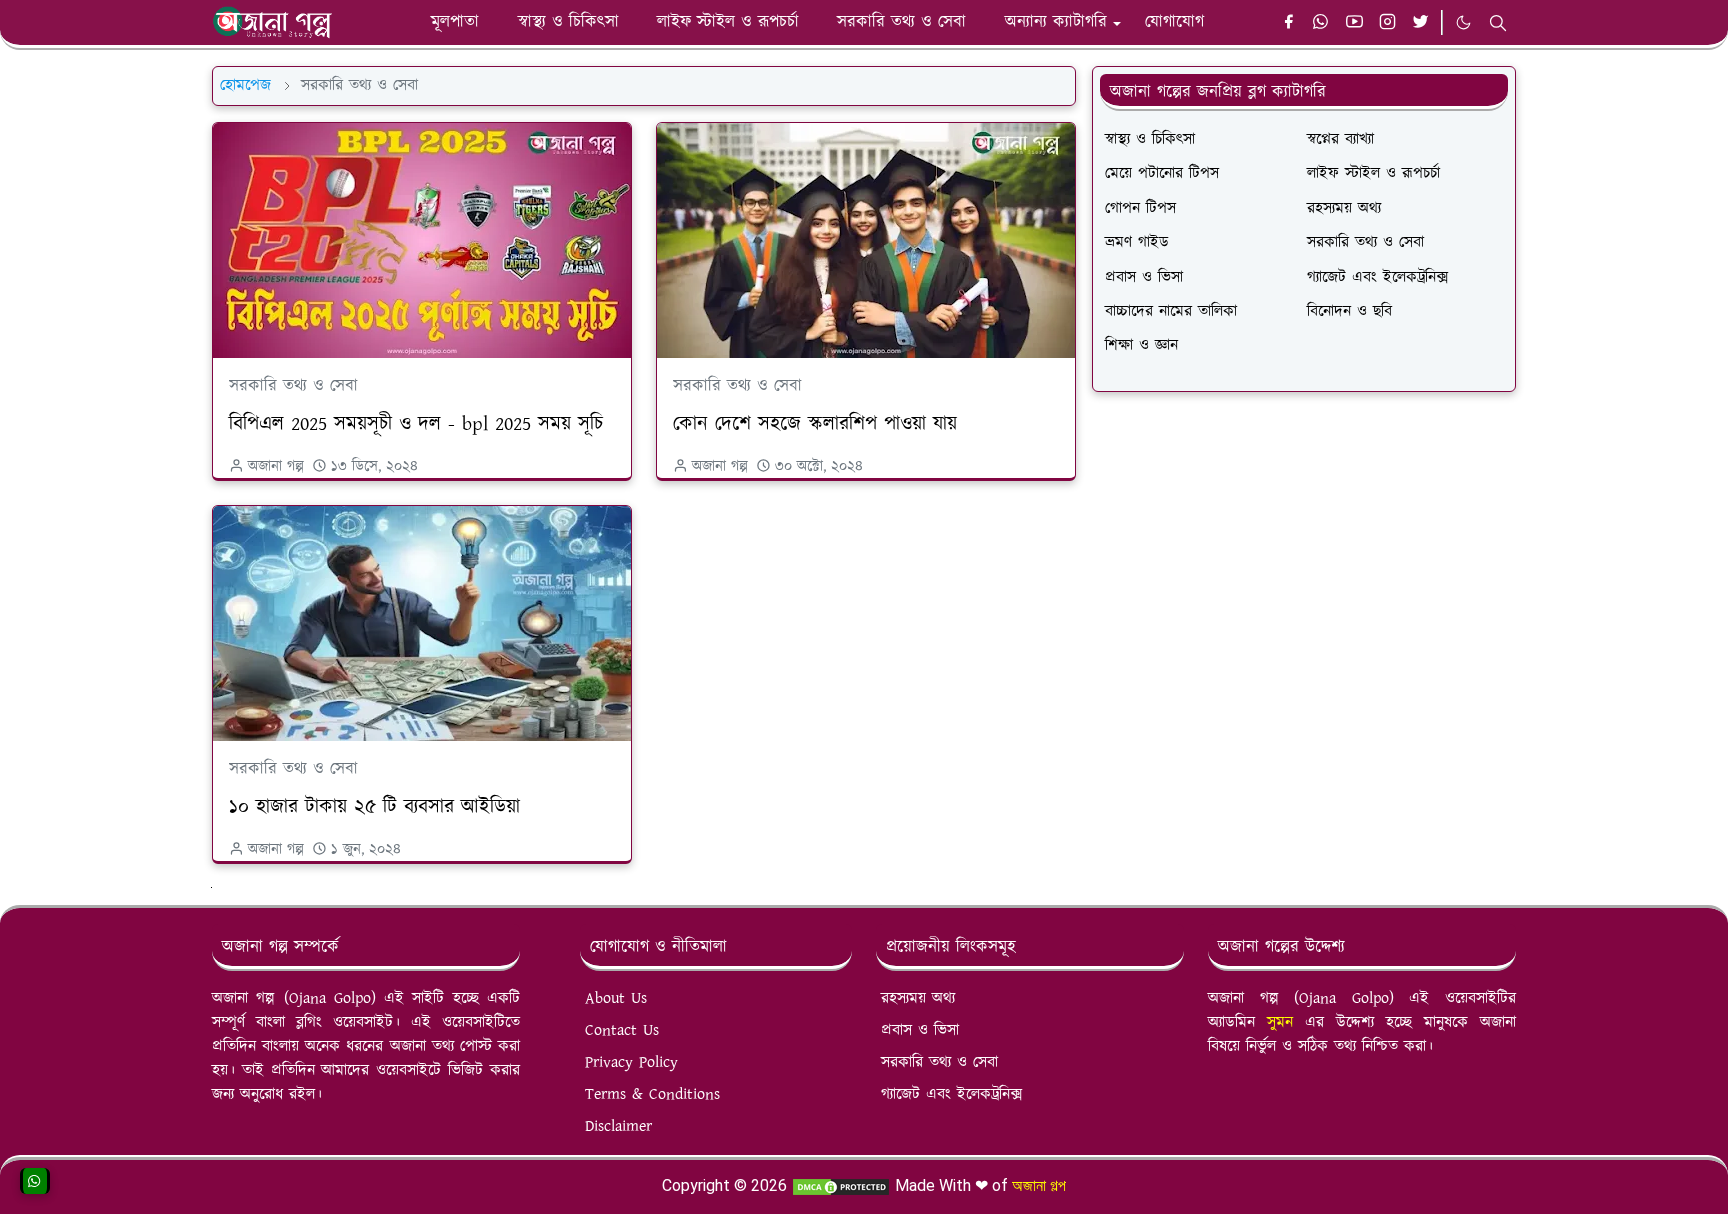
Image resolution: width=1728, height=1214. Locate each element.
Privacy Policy (631, 1062)
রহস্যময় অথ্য (918, 998)
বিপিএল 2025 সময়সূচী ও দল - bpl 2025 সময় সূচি (416, 424)
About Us (616, 998)
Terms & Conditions (652, 1094)
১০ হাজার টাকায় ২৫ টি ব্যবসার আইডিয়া (374, 807)
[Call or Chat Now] (35, 1181)
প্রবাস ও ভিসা (920, 1030)
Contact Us (622, 1030)
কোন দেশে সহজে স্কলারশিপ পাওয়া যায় (815, 424)
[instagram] (1387, 23)
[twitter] (1420, 23)
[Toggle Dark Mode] (1463, 22)
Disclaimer (618, 1126)
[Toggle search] (1498, 23)
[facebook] (1288, 23)
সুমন (1286, 1022)
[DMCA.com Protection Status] (841, 1185)
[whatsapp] (1321, 23)
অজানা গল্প (1039, 1185)
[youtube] (1354, 23)
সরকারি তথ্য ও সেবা (293, 386)
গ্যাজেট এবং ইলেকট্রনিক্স (952, 1094)
